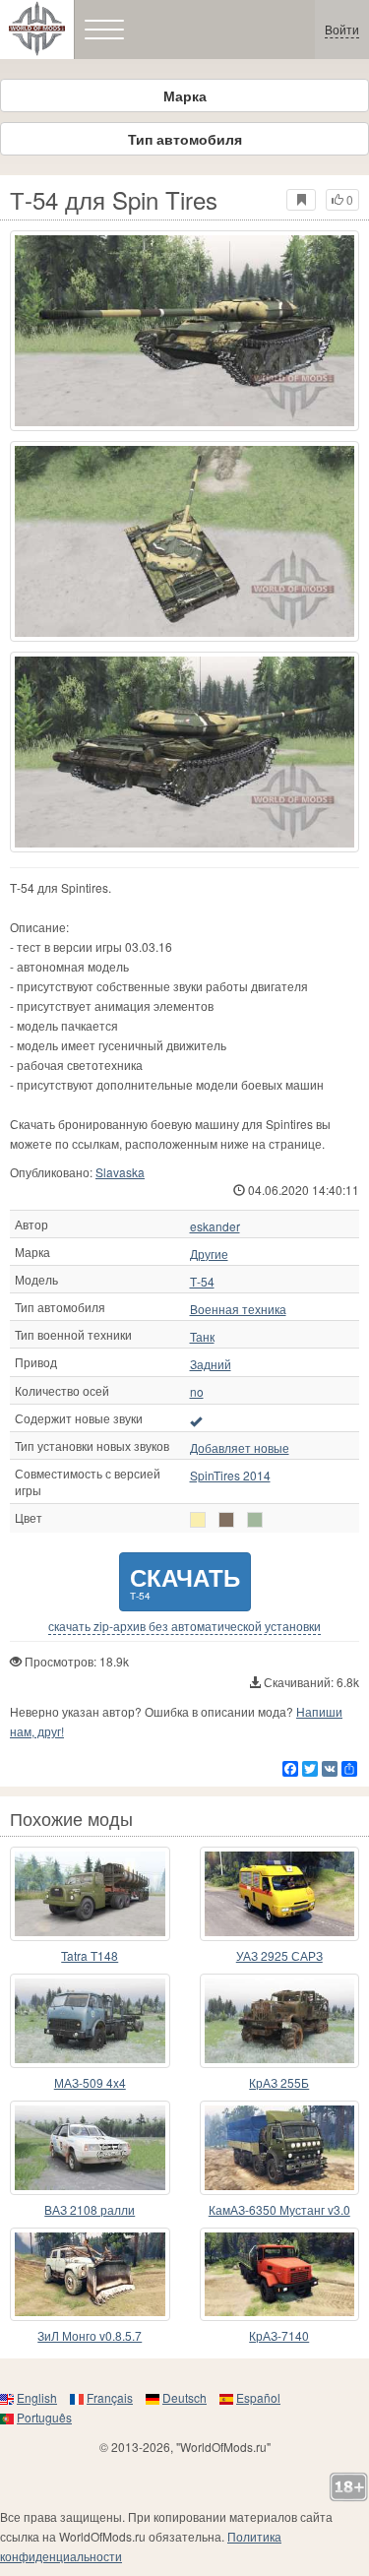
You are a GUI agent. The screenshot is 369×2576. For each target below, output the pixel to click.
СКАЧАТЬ (185, 1581)
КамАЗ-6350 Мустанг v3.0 (279, 2209)
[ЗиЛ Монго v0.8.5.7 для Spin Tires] (90, 2275)
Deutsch (184, 2397)
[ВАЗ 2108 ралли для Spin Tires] (90, 2148)
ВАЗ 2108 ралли (90, 2209)
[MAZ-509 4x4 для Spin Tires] (90, 2021)
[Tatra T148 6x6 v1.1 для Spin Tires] (90, 1894)
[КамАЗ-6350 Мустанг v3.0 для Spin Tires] (280, 2148)
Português (44, 2417)
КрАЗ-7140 (279, 2335)
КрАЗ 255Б (279, 2082)
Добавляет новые (240, 1448)
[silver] (198, 1520)
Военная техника (238, 1309)
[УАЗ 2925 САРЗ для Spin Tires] (280, 1894)
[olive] (226, 1520)
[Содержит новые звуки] (196, 1420)
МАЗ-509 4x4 (90, 2082)
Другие (209, 1254)
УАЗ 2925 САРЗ (279, 1955)
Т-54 (202, 1282)
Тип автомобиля (185, 139)
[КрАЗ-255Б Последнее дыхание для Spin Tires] (280, 2021)
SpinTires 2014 (230, 1476)
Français (110, 2397)
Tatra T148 (90, 1955)
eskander (215, 1226)
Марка (185, 95)
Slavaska (120, 1172)
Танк (202, 1337)
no (197, 1392)
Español (258, 2397)
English (37, 2397)
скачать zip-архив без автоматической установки (184, 1626)
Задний (211, 1364)
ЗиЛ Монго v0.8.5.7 (90, 2335)
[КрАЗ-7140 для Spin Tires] (280, 2275)
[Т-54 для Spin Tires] (184, 331)
